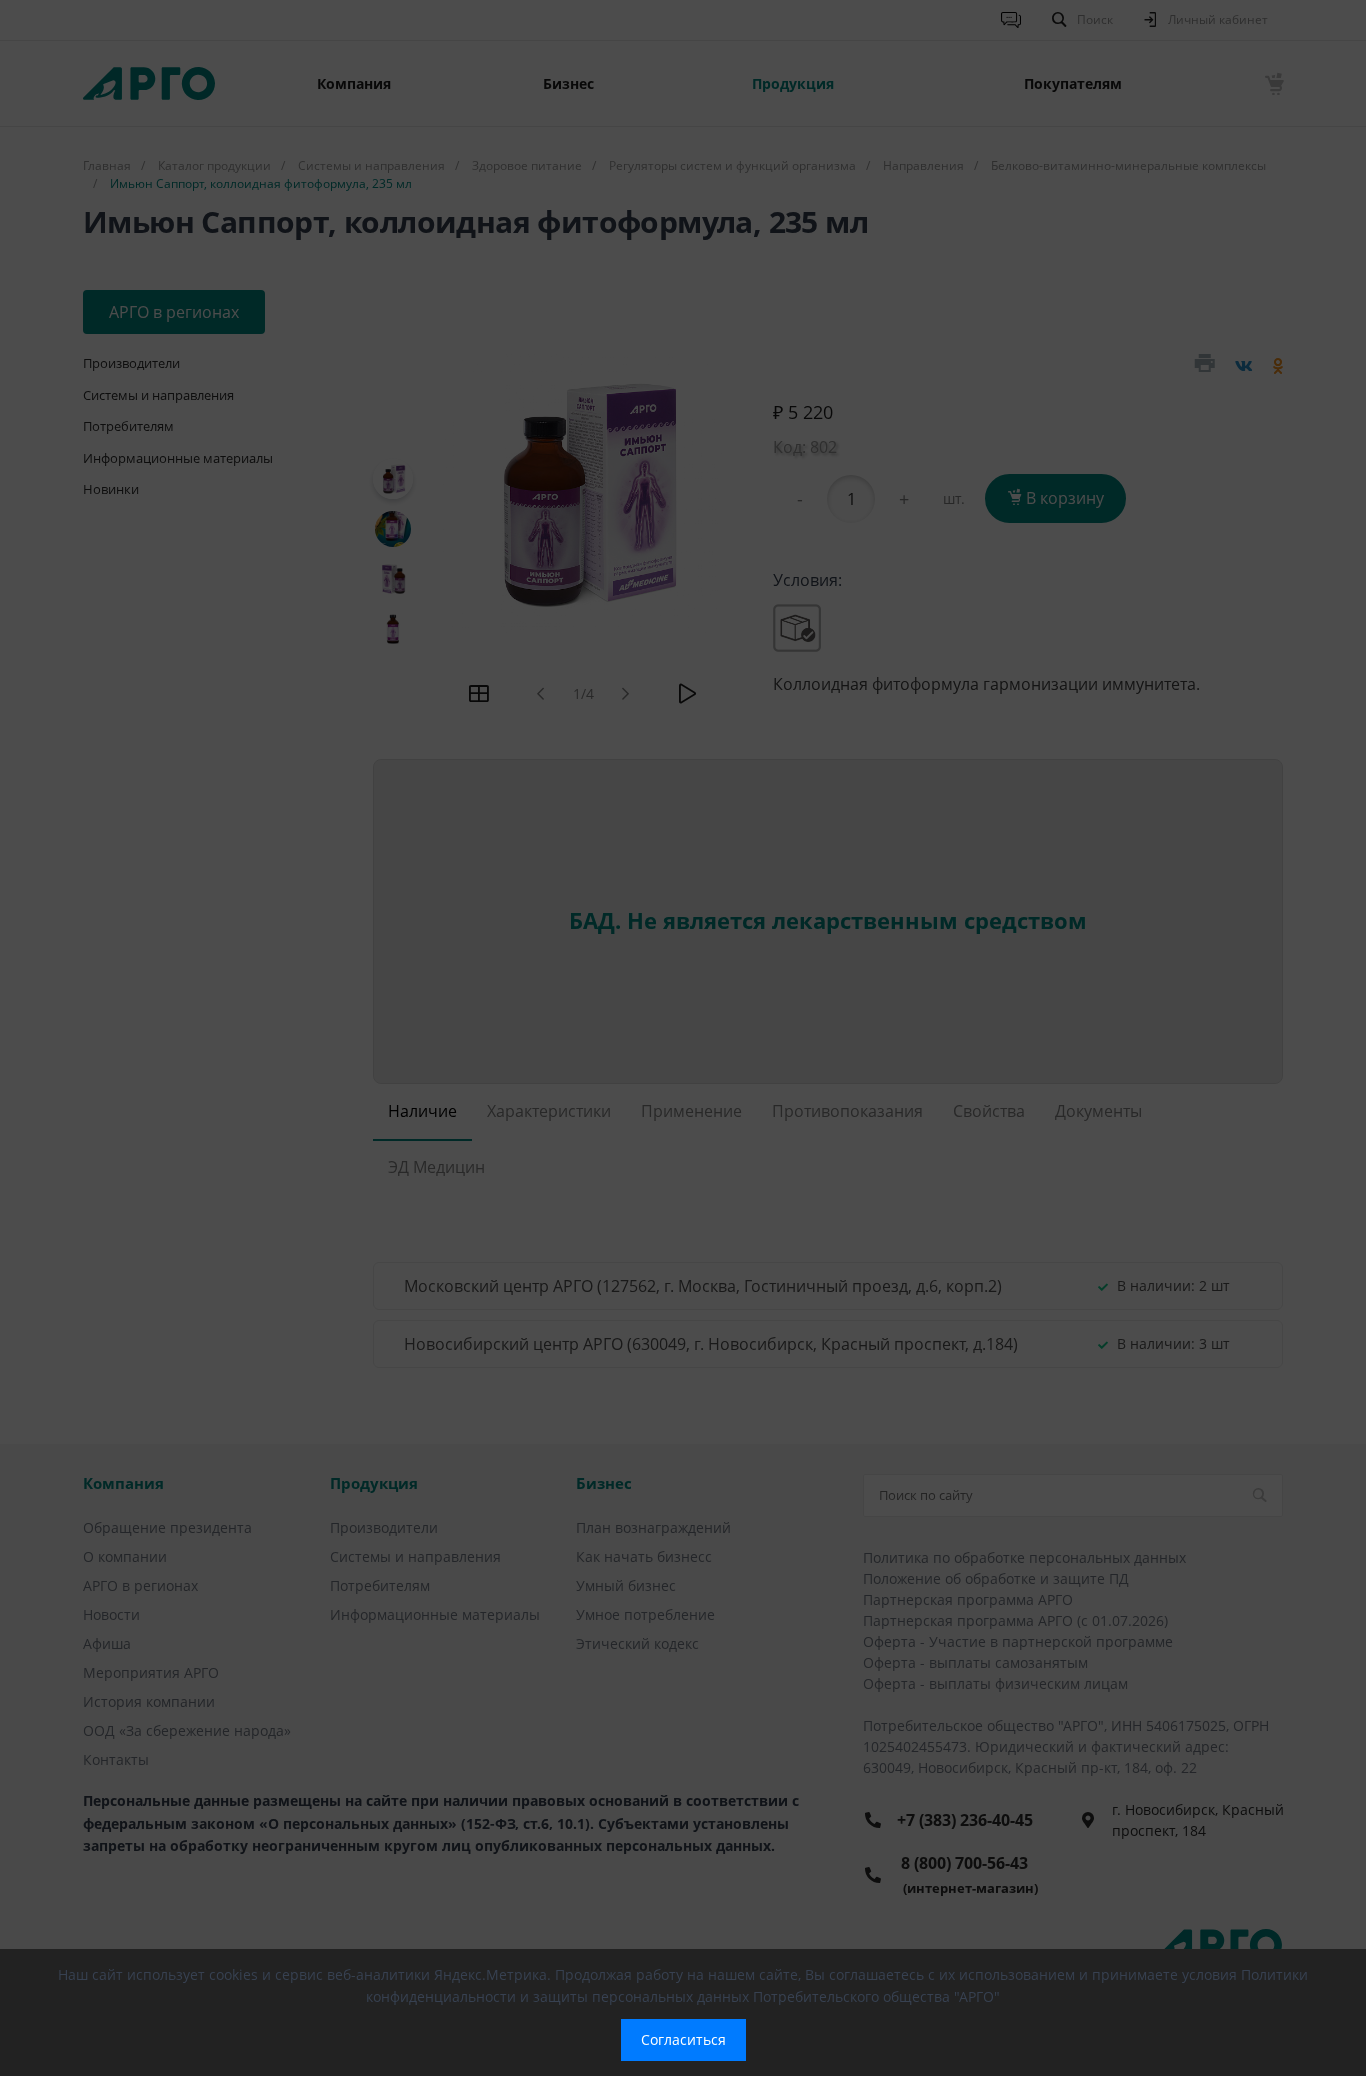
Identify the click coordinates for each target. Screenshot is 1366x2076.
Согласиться (683, 2039)
